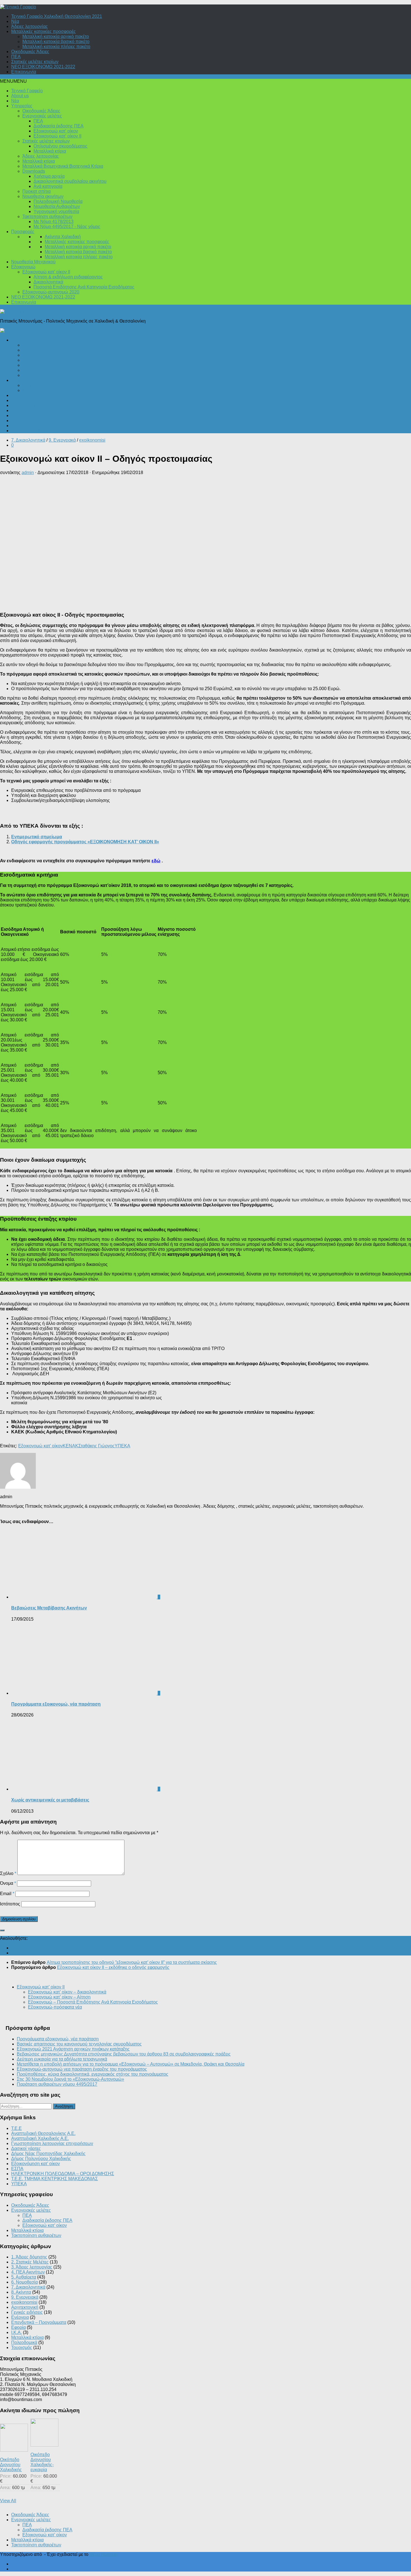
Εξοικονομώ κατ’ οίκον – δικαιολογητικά (67, 1992)
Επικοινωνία (24, 72)
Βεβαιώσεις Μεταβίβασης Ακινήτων (49, 1608)
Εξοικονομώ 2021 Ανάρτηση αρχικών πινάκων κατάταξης (73, 2049)
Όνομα (8, 1883)
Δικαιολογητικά (48, 282)
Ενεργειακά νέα (37, 385)
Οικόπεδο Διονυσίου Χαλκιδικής (11, 2465)
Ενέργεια (20, 380)
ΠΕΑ (16, 57)
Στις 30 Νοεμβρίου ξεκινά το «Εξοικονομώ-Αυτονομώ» (70, 2079)
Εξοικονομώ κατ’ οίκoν (56, 131)
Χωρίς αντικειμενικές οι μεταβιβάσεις (50, 1800)
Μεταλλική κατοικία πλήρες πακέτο (56, 47)
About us (20, 96)
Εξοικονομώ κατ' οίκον (40, 1446)
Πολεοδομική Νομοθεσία (58, 201)
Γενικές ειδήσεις (27, 415)
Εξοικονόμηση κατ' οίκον (36, 2164)
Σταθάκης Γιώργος (96, 1446)
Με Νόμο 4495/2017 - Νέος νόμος (67, 227)
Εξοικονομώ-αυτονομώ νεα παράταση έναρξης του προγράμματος (82, 2069)
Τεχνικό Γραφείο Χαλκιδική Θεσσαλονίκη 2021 (57, 16)
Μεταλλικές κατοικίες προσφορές (43, 31)
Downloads (34, 171)
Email (7, 1894)
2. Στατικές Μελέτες (30, 2262)
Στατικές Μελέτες (39, 375)
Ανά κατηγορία (48, 186)
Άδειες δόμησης (38, 345)
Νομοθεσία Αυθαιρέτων (57, 206)
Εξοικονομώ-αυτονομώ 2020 (51, 292)
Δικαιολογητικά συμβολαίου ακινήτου (70, 181)
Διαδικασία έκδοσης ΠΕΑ (59, 126)
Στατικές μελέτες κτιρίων (35, 62)
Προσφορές (23, 232)
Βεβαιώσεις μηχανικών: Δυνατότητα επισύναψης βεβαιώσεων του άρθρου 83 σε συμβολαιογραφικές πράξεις (124, 2054)
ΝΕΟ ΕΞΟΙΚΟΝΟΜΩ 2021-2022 (43, 67)
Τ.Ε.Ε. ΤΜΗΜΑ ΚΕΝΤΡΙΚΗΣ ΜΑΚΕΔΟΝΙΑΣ (55, 2179)
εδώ (156, 861)
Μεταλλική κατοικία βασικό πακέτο (56, 42)
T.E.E (16, 2128)
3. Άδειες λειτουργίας (32, 2267)
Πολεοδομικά (24, 340)
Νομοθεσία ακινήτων (43, 196)
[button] (13, 81)
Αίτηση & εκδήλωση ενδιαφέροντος (68, 277)
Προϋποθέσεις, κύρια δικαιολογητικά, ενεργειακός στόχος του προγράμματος (93, 2074)
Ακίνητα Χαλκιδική (63, 237)
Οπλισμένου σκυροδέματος (61, 146)
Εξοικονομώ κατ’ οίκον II (57, 136)
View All (8, 2501)
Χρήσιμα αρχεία (49, 176)
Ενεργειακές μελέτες (42, 116)
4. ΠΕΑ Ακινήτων (28, 2272)
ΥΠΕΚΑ (122, 1446)
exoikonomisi (92, 440)
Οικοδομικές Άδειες (30, 52)
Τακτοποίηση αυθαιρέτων (47, 216)
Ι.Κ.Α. (28, 360)
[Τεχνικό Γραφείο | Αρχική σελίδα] (18, 7)
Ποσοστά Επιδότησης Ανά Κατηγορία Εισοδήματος (84, 287)
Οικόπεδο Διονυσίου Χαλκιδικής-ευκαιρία (42, 2462)
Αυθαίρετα (21, 400)
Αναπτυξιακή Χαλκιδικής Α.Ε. (40, 2138)
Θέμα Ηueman (104, 2554)
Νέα (15, 21)
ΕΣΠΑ (17, 2169)
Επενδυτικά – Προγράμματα (39, 431)
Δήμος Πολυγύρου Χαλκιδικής (41, 2159)
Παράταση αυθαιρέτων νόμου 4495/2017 (57, 2084)
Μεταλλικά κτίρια (50, 151)
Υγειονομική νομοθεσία (56, 211)
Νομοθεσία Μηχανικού (33, 262)
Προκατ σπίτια (36, 191)
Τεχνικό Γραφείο (27, 91)
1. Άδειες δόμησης (29, 2257)
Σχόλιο (8, 1873)
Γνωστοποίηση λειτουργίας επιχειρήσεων (52, 2143)
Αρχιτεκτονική (36, 355)
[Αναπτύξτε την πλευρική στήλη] (2, 1930)
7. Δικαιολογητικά (28, 440)
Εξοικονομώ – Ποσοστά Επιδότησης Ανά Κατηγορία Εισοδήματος (93, 2002)
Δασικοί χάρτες (26, 2148)
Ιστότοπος (10, 1904)
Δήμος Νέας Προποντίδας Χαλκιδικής (48, 2154)
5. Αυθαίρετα (24, 2277)
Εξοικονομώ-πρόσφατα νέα (55, 2007)
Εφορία (18, 421)
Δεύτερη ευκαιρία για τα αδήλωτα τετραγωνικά (62, 2059)
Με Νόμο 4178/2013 (54, 222)
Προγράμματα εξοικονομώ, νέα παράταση (56, 1704)
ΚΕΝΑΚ (70, 1446)
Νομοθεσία (33, 365)
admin (28, 473)
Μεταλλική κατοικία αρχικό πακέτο (56, 36)
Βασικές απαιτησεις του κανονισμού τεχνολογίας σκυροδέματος (79, 2044)
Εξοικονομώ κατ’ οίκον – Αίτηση (59, 1997)
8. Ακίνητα (21, 2292)
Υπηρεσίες (22, 106)
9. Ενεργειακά (62, 440)
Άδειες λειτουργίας (29, 26)
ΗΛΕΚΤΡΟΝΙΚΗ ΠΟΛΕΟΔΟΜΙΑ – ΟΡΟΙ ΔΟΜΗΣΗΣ (63, 2174)
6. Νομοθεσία (24, 2282)
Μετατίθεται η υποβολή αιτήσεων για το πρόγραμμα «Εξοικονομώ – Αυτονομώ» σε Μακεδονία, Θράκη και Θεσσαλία (131, 2064)
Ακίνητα (19, 410)
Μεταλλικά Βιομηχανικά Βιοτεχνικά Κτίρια (63, 166)
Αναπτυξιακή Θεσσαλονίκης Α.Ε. (43, 2133)
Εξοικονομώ (23, 267)
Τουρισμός (22, 426)
